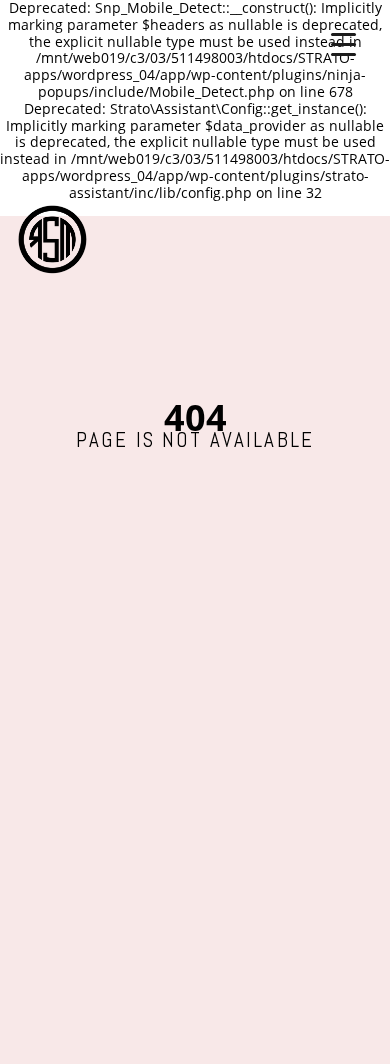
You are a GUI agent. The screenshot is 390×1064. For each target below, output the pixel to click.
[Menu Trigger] (343, 42)
